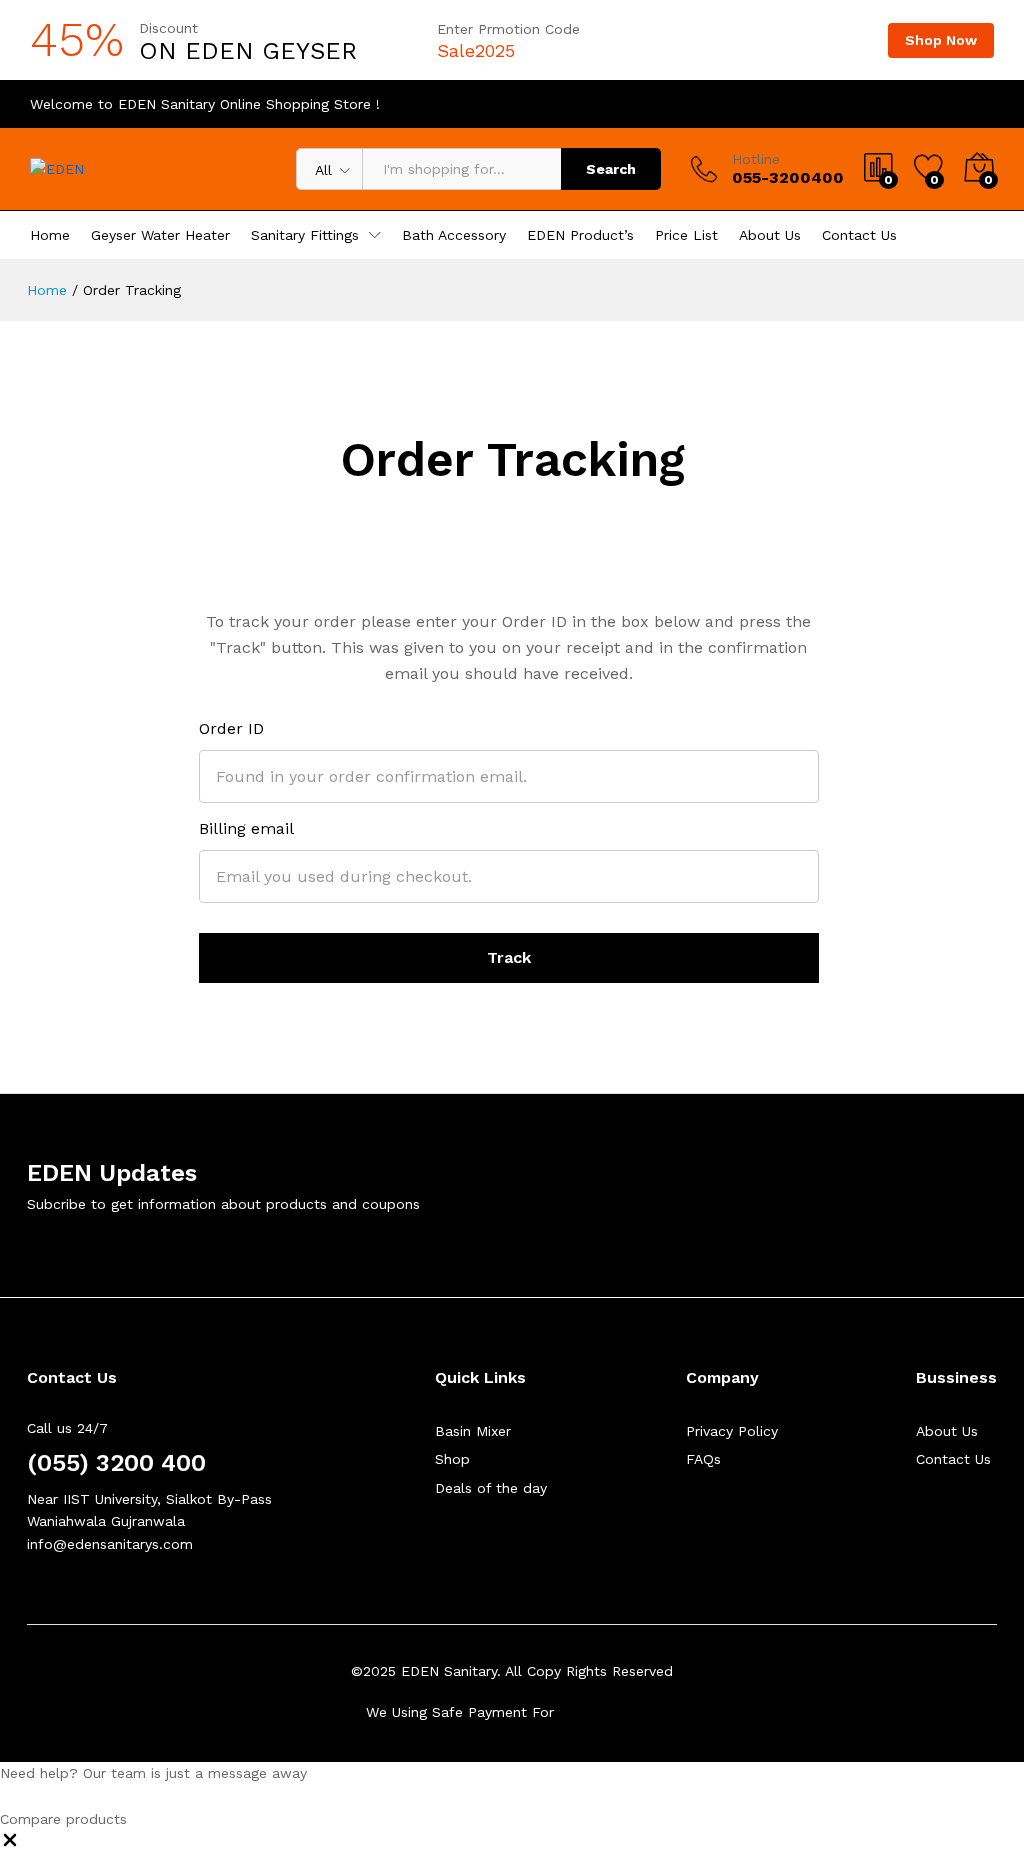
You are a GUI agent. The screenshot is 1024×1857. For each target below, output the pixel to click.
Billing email (246, 828)
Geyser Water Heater (160, 235)
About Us (770, 235)
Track (509, 957)
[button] (10, 1845)
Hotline (756, 159)
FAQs (703, 1459)
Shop (452, 1459)
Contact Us (859, 235)
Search (611, 169)
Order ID (231, 728)
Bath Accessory (454, 235)
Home (50, 235)
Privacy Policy (732, 1431)
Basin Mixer (473, 1431)
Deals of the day (491, 1488)
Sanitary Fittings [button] (305, 235)
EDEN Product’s (580, 235)
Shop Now (941, 40)
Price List (686, 235)
